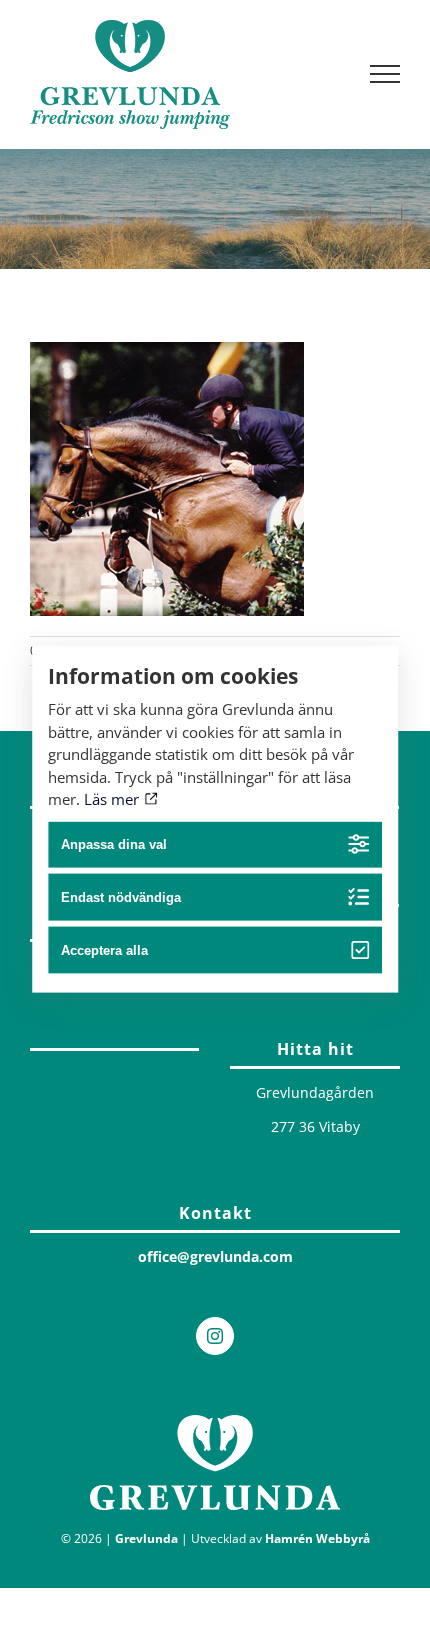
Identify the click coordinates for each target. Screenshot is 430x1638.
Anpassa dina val (114, 844)
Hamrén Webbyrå (317, 1538)
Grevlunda (146, 1538)
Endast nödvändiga (121, 897)
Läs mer (113, 799)
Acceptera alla (104, 950)
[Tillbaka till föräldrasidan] (114, 1044)
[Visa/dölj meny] (385, 74)
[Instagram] (215, 1336)
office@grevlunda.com (215, 1256)
